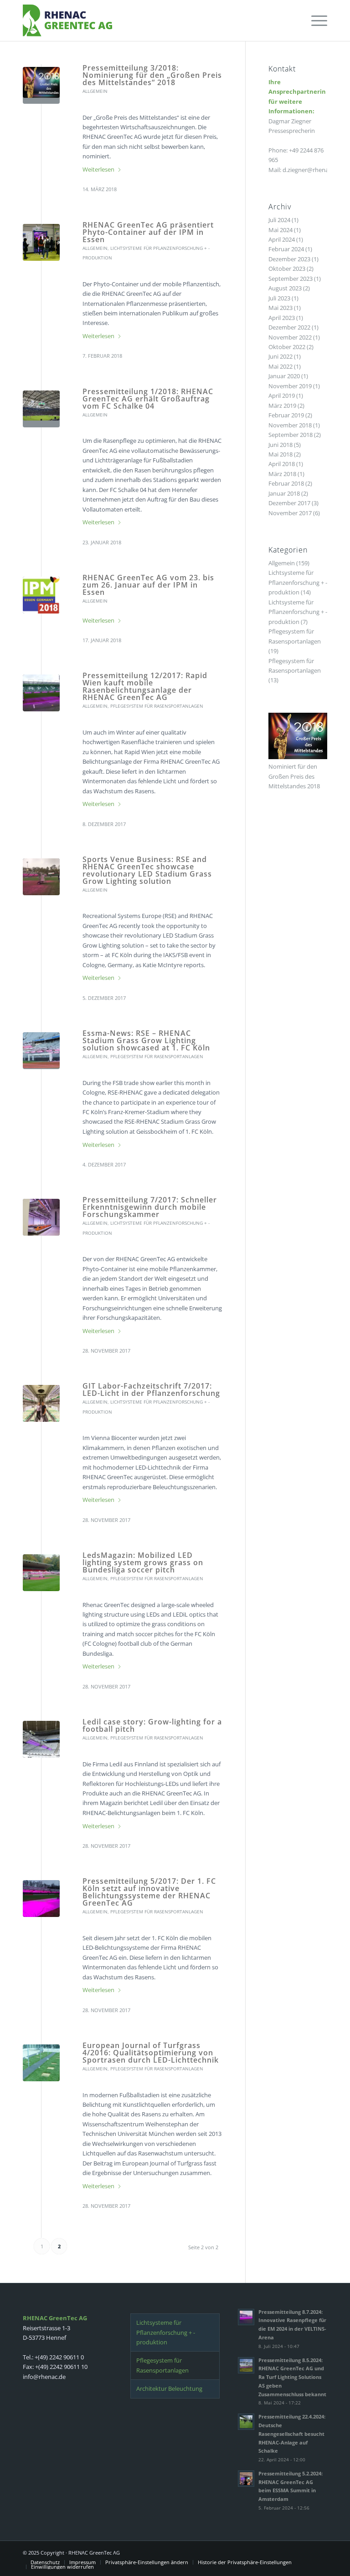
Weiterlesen (98, 169)
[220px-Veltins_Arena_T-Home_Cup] (41, 409)
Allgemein (95, 91)
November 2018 (290, 425)
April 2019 (282, 396)
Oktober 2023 (287, 269)
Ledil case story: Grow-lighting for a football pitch (152, 1725)
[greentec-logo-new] (67, 20)
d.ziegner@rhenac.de (311, 170)
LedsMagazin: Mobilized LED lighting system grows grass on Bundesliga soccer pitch (143, 1562)
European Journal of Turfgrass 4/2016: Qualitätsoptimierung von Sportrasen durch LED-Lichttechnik (151, 2053)
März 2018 (282, 474)
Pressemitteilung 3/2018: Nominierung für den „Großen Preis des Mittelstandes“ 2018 (152, 75)
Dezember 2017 (289, 503)
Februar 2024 (286, 249)
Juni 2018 (281, 445)
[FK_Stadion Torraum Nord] (41, 1899)
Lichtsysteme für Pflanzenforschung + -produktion (298, 582)
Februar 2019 (286, 415)
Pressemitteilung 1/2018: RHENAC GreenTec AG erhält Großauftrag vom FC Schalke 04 (148, 399)
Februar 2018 (286, 483)
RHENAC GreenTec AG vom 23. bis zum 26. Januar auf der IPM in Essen (148, 585)
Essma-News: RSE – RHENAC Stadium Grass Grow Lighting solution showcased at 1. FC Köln (146, 1040)
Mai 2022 (281, 366)
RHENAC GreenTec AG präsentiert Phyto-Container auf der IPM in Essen (148, 232)
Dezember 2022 (289, 327)
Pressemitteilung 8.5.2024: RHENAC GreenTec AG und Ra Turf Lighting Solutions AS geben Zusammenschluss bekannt (292, 2377)
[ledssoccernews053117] (41, 1051)
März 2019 (282, 406)
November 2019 (290, 386)
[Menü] (315, 20)
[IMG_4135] (41, 877)
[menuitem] (315, 20)
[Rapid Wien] (41, 693)
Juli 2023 (279, 298)
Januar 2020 (284, 376)
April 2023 (282, 318)
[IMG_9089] (41, 242)
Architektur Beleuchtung (169, 2388)
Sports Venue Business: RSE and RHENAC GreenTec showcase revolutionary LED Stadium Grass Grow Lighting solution (147, 870)
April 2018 (282, 464)
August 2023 (285, 288)
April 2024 (282, 239)
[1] (41, 1573)
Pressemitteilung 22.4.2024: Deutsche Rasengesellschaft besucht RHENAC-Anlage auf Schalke (292, 2434)
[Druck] (41, 595)
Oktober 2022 (287, 347)
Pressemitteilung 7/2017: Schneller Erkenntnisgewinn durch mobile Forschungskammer (150, 1207)
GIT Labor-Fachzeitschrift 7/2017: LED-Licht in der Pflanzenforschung (151, 1389)
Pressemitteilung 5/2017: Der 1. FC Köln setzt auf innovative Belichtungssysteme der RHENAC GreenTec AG (149, 1892)
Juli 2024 (279, 220)
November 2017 (290, 513)
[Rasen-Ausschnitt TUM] (41, 2063)
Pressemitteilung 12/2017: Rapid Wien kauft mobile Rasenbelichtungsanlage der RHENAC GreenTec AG (145, 686)
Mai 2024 (281, 230)
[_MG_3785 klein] (41, 1403)
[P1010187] (41, 1739)
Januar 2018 (284, 493)
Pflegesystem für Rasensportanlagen (157, 706)
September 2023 (291, 279)
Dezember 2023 (289, 259)
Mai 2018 (281, 454)
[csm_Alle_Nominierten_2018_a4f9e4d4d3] (41, 85)
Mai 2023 (281, 308)
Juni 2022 (281, 356)
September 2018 (291, 435)
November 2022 (290, 337)
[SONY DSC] (41, 1217)
